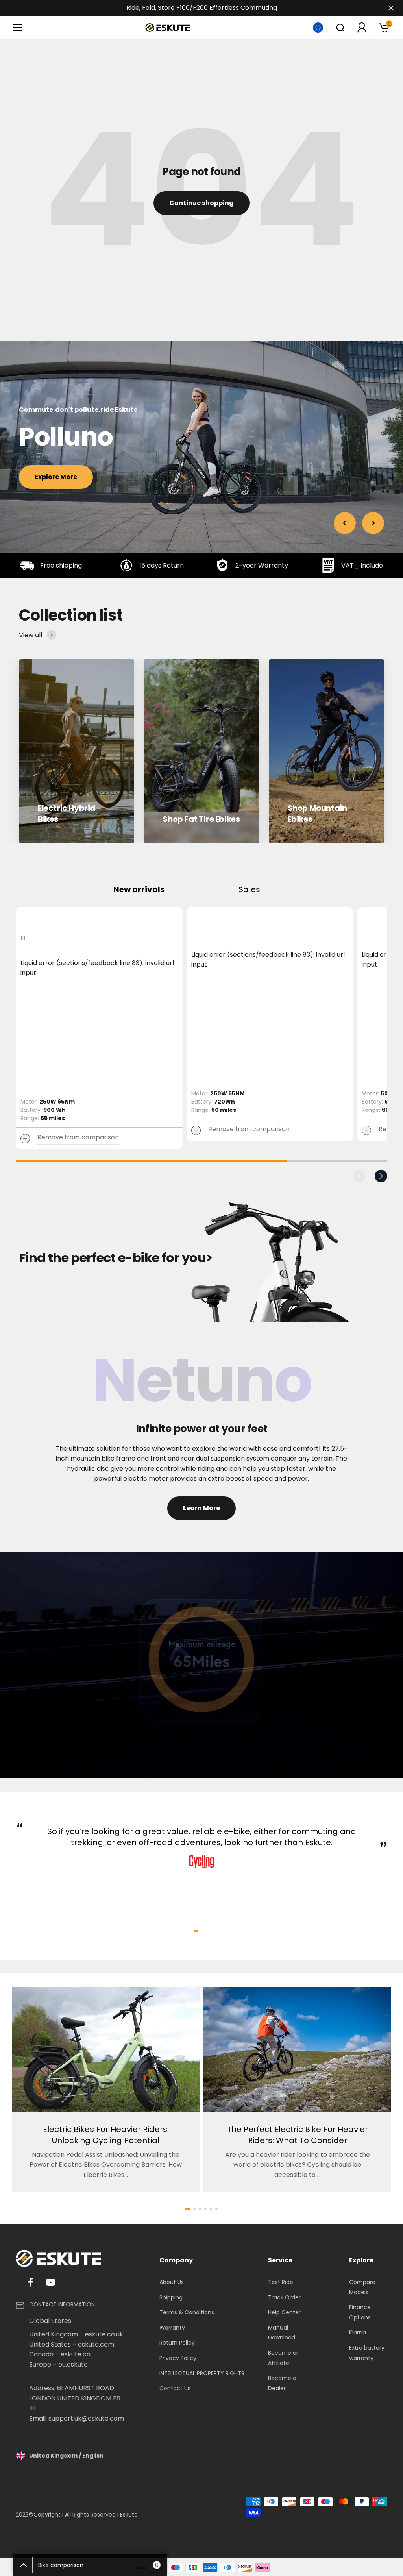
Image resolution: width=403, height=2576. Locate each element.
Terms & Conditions (187, 2312)
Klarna (358, 2332)
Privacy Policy (178, 2358)
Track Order (284, 2297)
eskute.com (96, 2344)
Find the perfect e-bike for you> (116, 1258)
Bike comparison (98, 2565)
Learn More (201, 1508)
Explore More (56, 477)
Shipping (171, 2297)
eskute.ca (76, 2354)
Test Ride (281, 2282)
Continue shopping (201, 203)
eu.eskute (73, 2364)
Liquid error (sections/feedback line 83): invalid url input (97, 968)
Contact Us (175, 2388)
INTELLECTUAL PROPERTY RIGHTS (202, 2373)
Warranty (172, 2328)
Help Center (284, 2312)
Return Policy (177, 2343)
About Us (172, 2282)
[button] (359, 1176)
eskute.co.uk (104, 2334)
